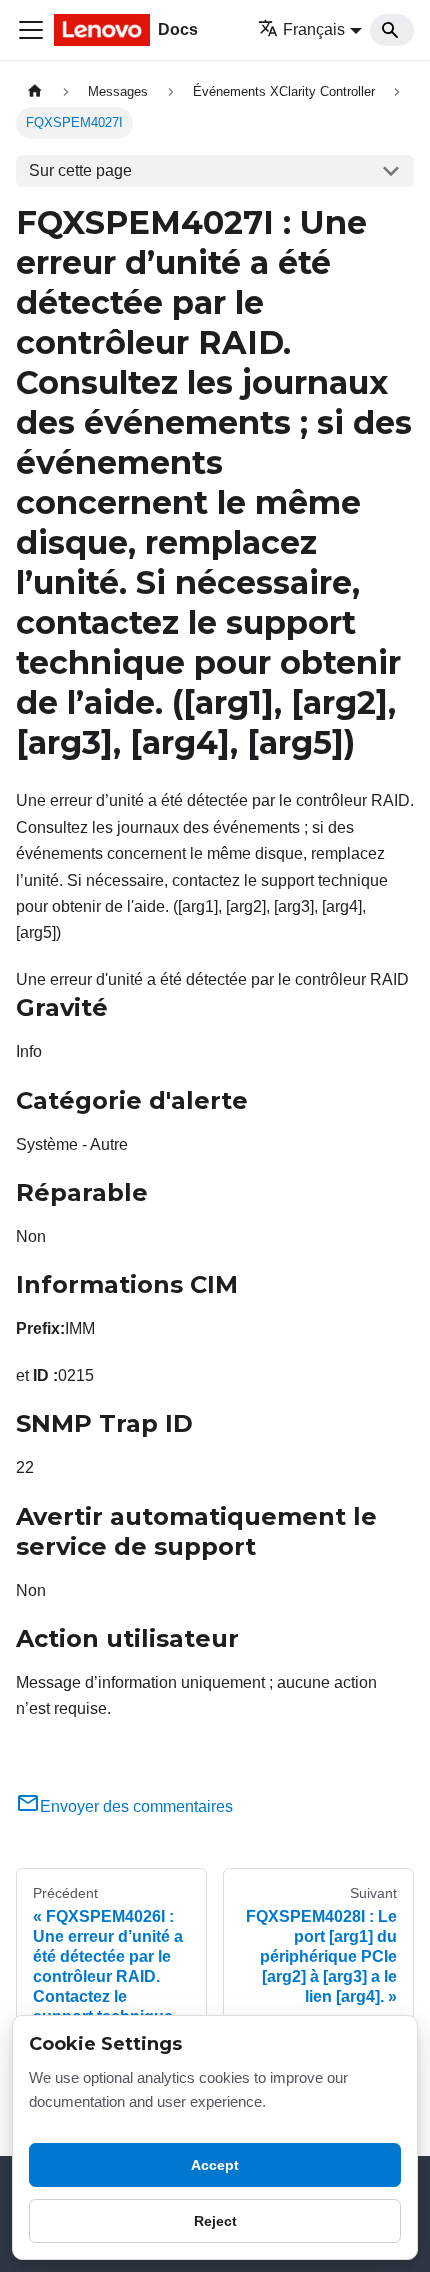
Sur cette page (80, 170)
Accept (215, 2165)
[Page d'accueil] (35, 91)
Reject (215, 2221)
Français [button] (314, 29)
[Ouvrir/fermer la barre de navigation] (31, 30)
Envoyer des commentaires (136, 1806)
